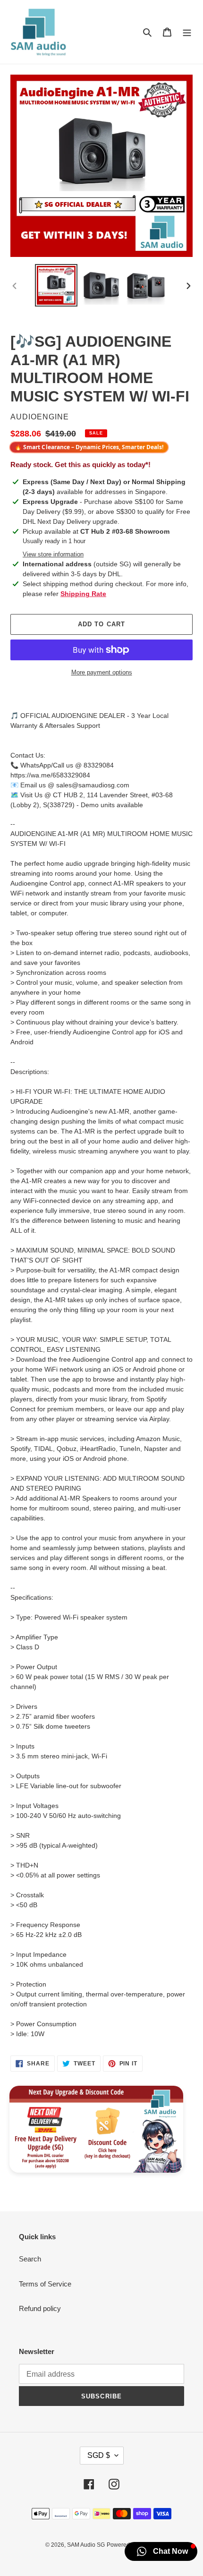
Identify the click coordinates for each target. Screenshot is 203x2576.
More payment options (102, 672)
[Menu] (187, 32)
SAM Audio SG (86, 2545)
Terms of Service (45, 2284)
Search (30, 2259)
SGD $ (99, 2455)
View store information (53, 554)
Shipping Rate (83, 594)
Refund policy (40, 2308)
